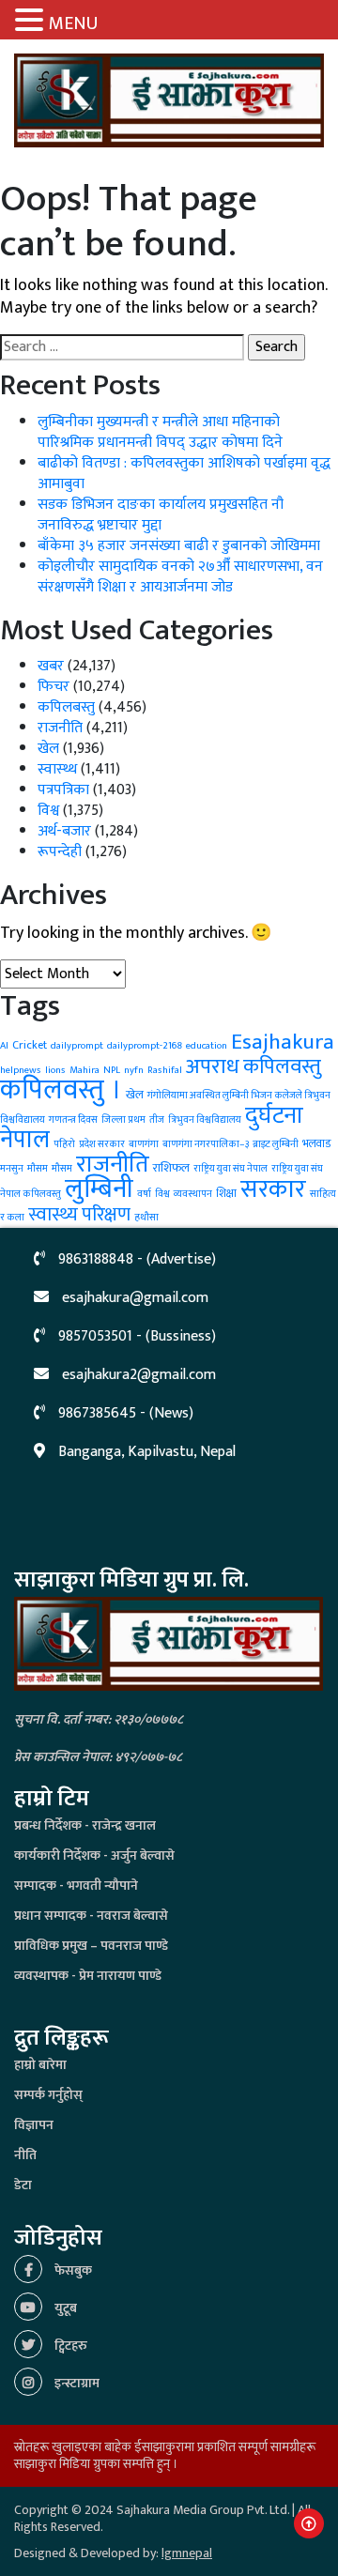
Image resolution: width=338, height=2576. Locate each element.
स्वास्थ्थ (57, 769)
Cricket (30, 1045)
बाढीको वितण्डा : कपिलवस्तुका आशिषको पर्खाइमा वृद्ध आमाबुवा (184, 474)
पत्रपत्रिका (63, 790)
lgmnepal (187, 2553)
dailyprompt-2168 (145, 1046)
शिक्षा (226, 1193)
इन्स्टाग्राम (76, 2383)
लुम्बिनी (99, 1189)
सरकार (273, 1189)
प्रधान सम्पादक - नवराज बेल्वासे (91, 1916)
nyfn (134, 1070)
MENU (73, 23)
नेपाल (25, 1140)
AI (4, 1046)
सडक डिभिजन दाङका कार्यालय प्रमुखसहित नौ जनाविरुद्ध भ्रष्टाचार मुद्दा (161, 515)
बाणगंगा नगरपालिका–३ (206, 1144)
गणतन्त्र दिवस (73, 1120)
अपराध (213, 1066)
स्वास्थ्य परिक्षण (79, 1215)
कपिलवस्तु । (61, 1090)
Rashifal (165, 1070)
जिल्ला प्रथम (123, 1120)
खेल (48, 749)
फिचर (54, 687)
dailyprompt (77, 1046)
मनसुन (12, 1169)
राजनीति (60, 728)
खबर (51, 666)
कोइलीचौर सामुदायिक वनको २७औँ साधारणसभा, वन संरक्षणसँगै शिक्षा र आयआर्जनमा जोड (180, 577)
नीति (25, 2155)
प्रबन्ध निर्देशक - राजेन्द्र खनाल (85, 1825)
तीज (157, 1120)
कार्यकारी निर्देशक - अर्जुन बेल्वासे (94, 1855)
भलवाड (316, 1143)
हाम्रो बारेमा (40, 2065)
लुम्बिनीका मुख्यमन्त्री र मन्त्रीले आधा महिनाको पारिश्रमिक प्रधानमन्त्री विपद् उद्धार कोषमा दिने (160, 432)
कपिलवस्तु (282, 1067)
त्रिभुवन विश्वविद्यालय (205, 1120)
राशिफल (171, 1168)
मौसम (62, 1169)
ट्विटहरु (69, 2346)
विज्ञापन (34, 2125)
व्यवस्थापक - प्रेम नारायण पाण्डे (88, 1976)
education (207, 1046)
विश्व (48, 811)
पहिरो (64, 1144)
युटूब (64, 2308)
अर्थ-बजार (64, 831)
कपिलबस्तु (66, 707)
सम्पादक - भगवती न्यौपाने (76, 1886)
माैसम (38, 1169)
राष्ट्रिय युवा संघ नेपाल (230, 1169)
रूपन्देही (60, 852)
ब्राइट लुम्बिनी (276, 1144)
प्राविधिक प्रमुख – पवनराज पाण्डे (91, 1946)
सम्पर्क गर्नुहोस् (48, 2095)
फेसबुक (72, 2270)
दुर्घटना (274, 1116)
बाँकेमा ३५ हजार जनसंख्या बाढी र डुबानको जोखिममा (179, 546)
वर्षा (144, 1194)
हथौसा (146, 1218)
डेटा (23, 2185)
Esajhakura (283, 1042)
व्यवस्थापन (193, 1194)
